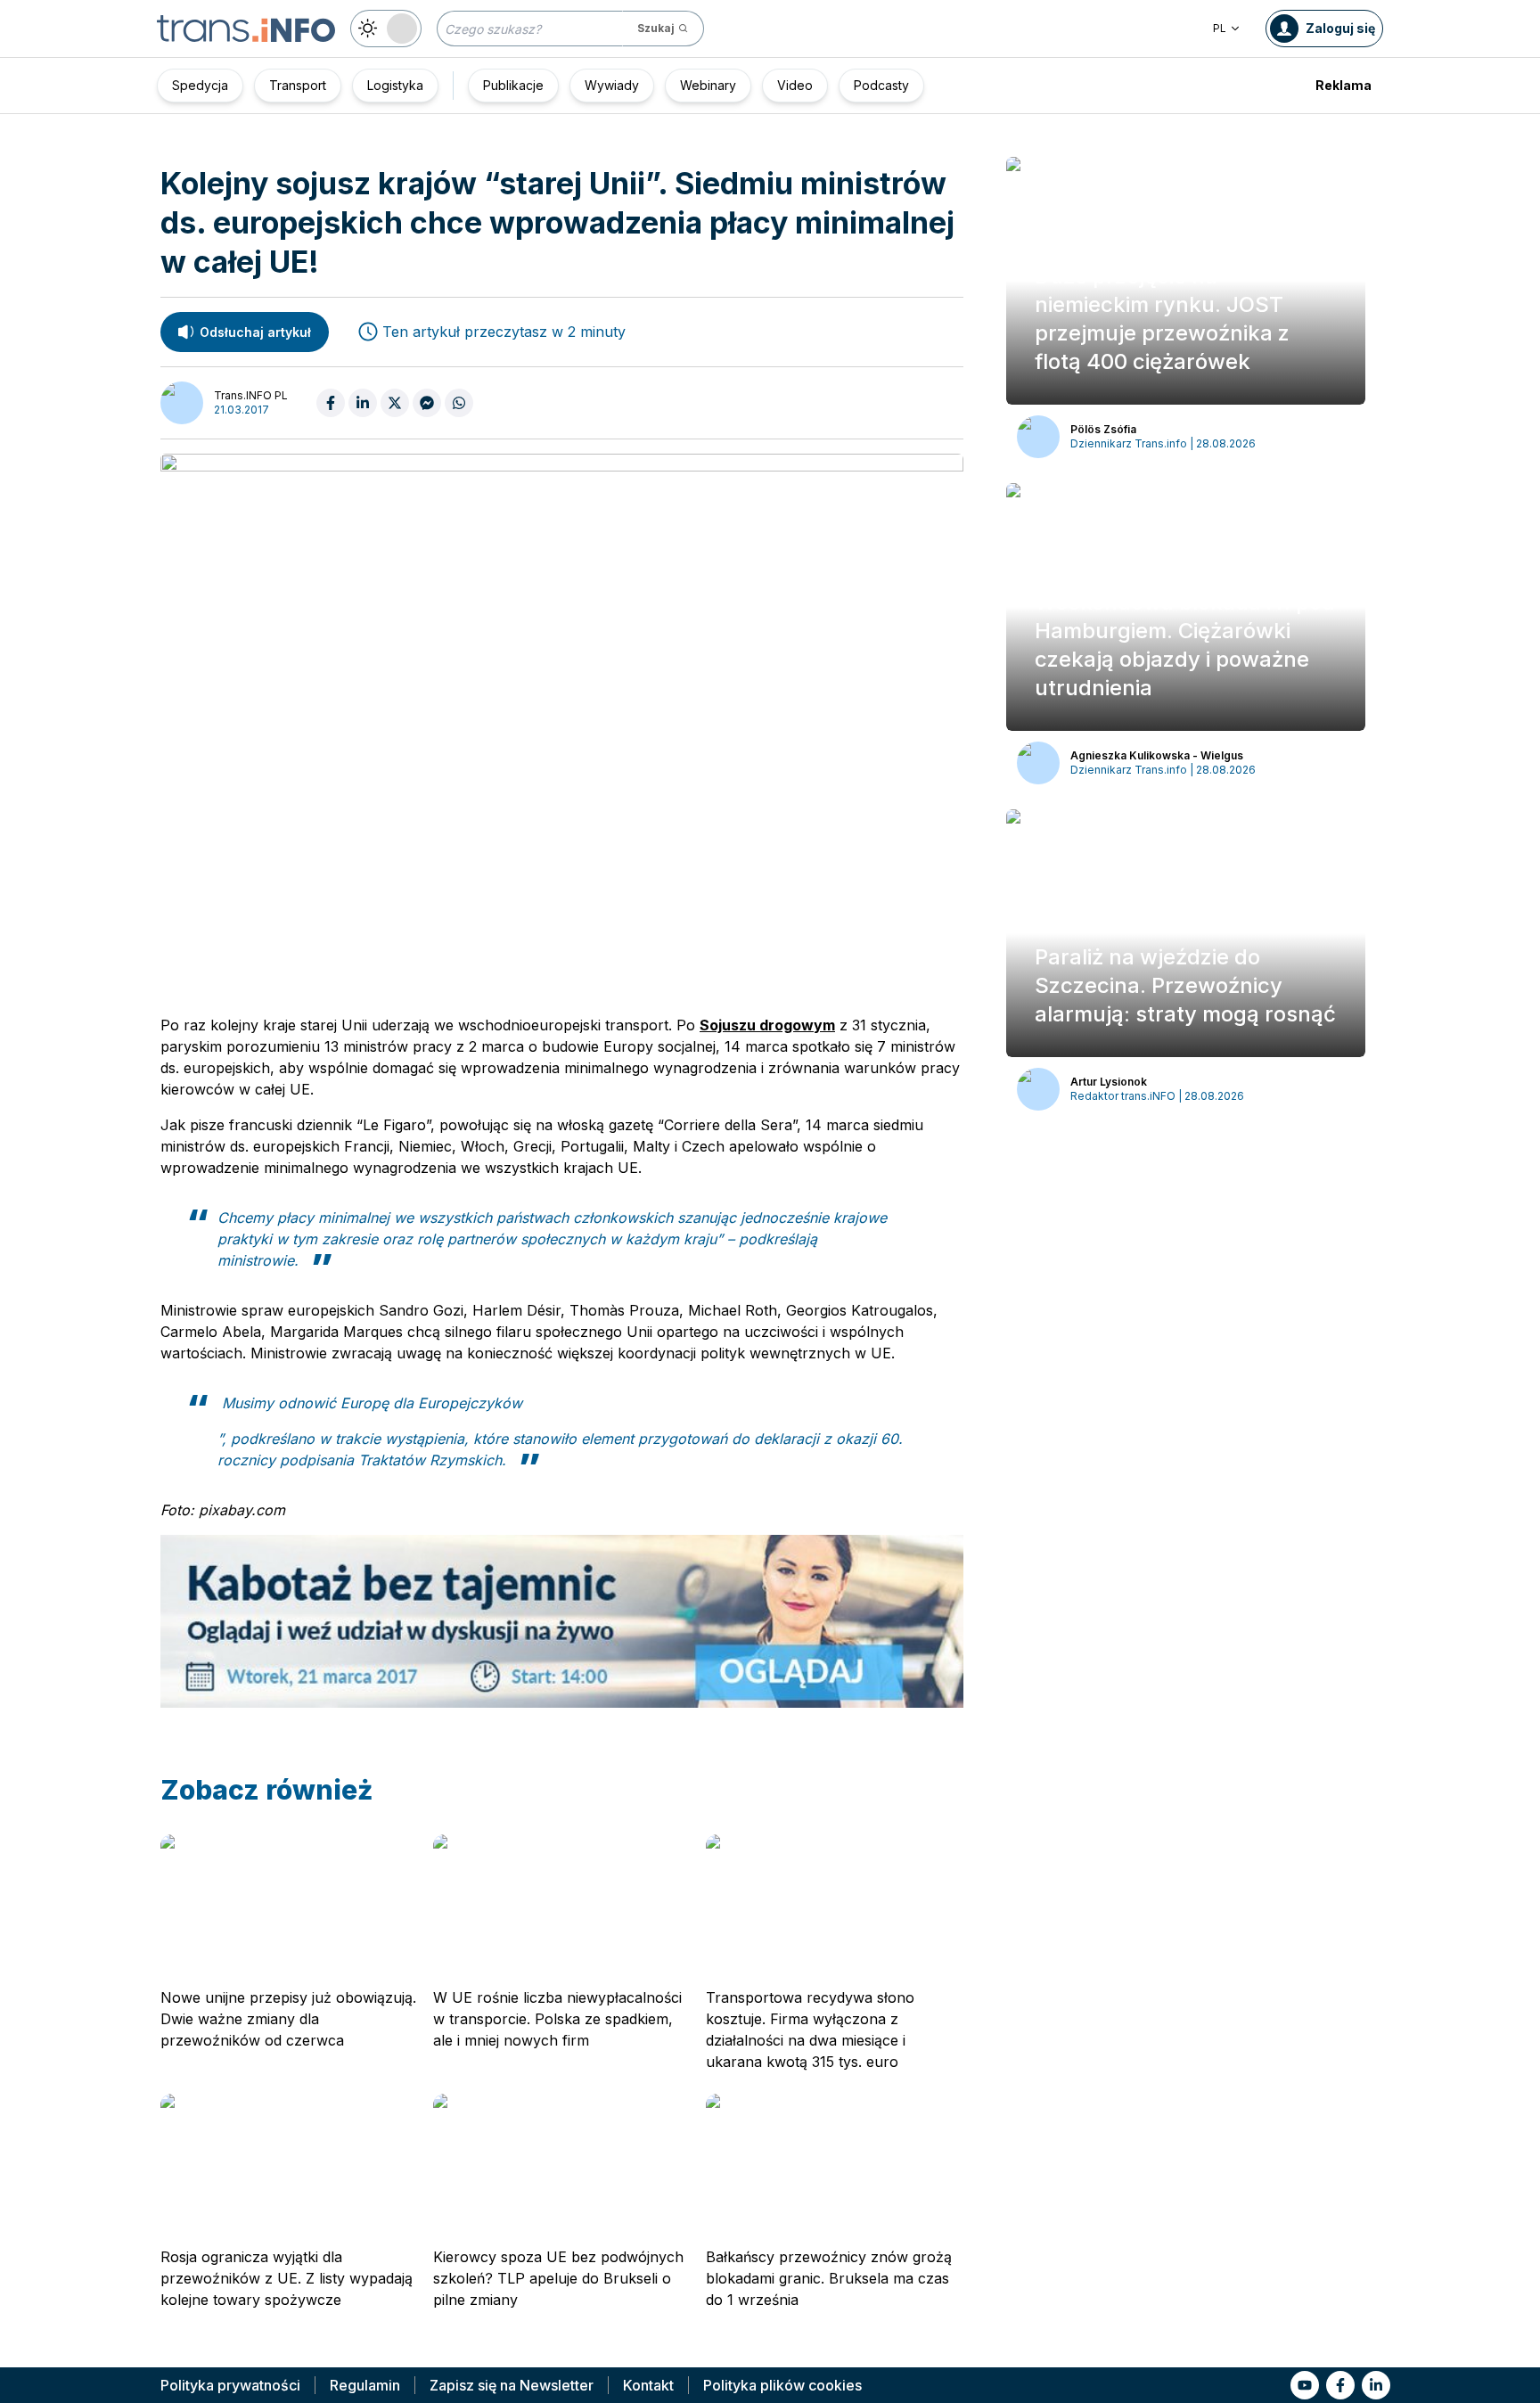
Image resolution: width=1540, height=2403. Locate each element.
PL (1220, 28)
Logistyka (395, 85)
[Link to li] (1376, 2385)
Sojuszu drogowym (767, 1025)
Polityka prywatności (230, 2385)
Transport (298, 85)
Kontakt (648, 2385)
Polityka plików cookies (782, 2385)
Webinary (708, 85)
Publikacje (513, 85)
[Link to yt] (1305, 2385)
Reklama (1343, 85)
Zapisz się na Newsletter (512, 2385)
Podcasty (881, 85)
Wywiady (612, 85)
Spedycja (200, 85)
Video (795, 85)
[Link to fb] (1340, 2385)
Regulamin (365, 2385)
